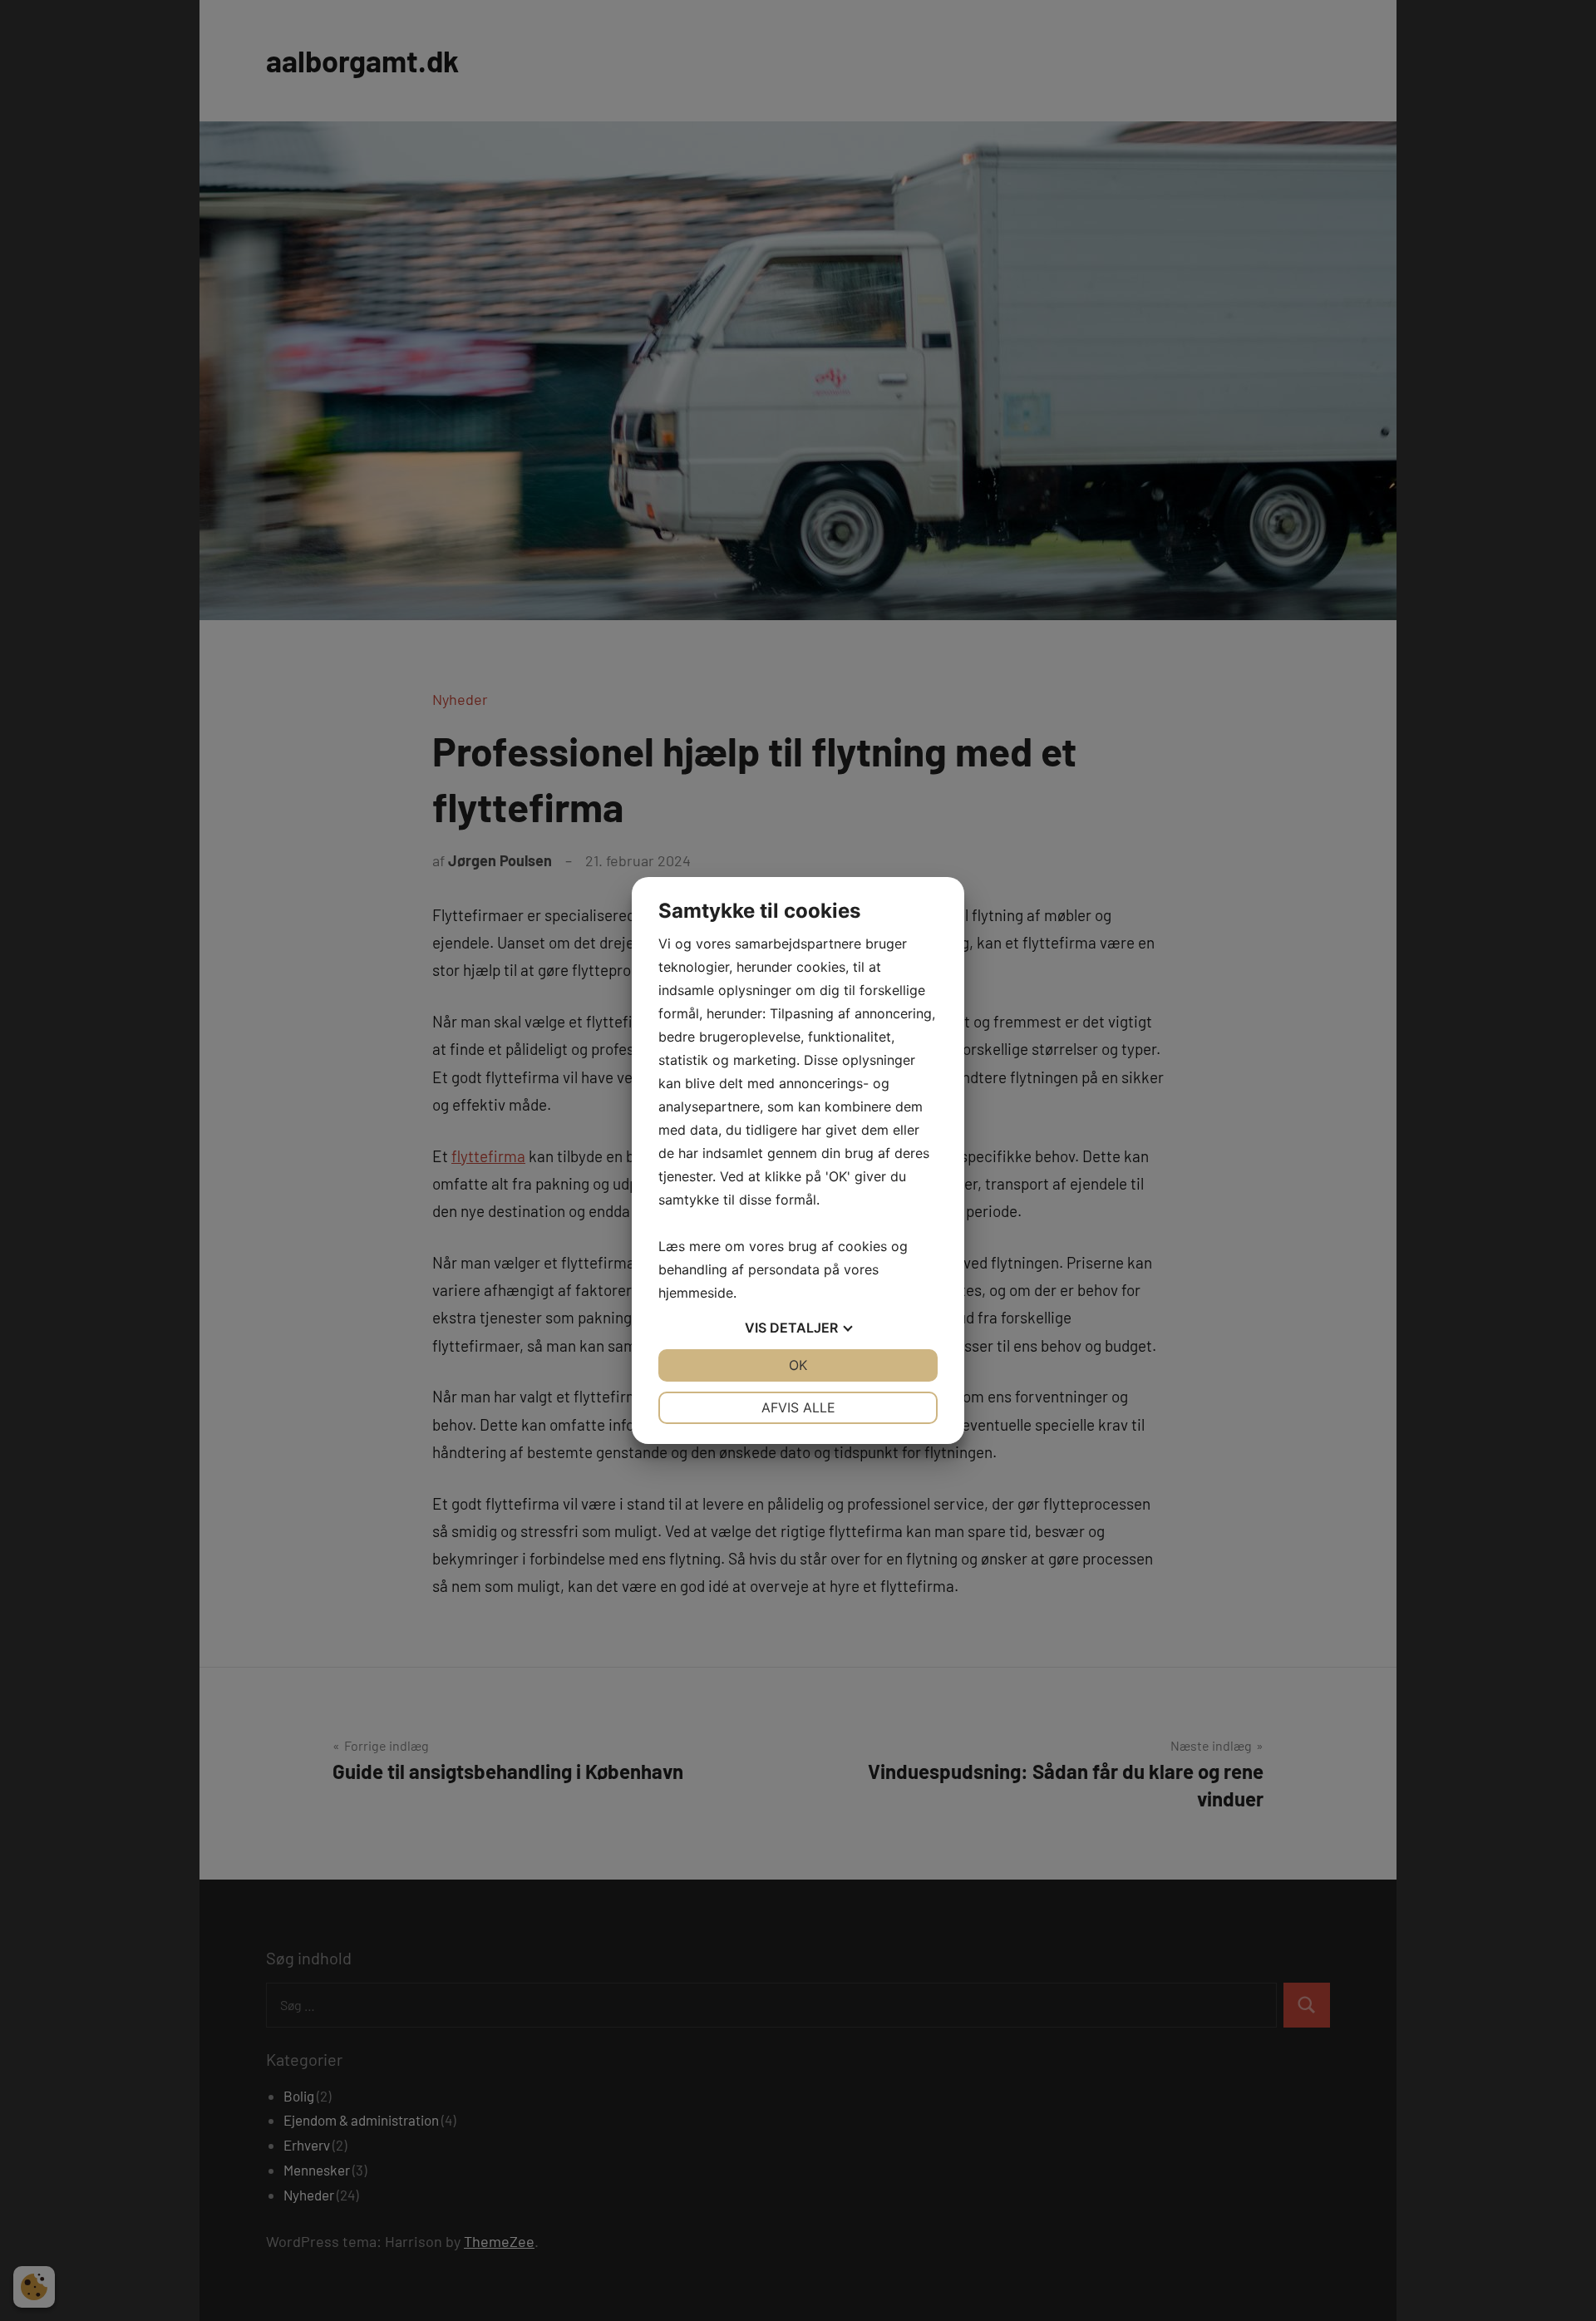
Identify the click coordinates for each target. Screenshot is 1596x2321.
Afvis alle (798, 1407)
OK (798, 1365)
